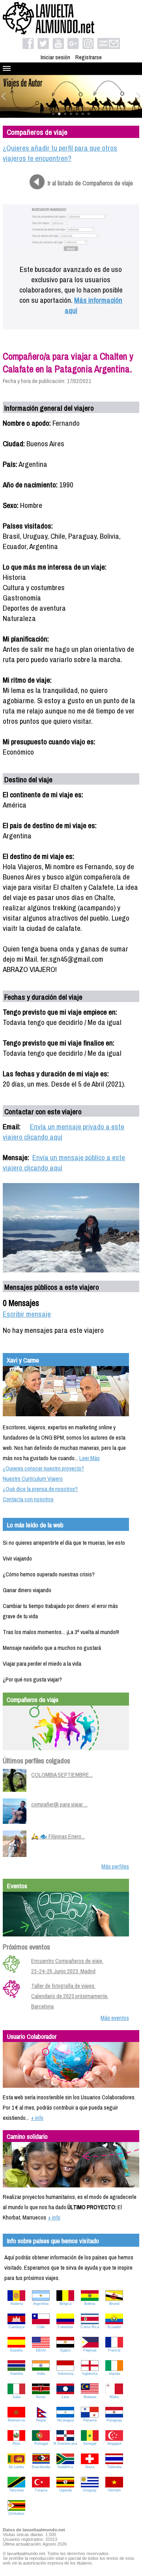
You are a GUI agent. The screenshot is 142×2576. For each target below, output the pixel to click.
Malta (114, 2397)
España (16, 2350)
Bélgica (65, 2304)
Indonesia (65, 2374)
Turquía (41, 2490)
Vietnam (114, 2490)
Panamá (90, 2420)
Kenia (41, 2397)
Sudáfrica (65, 2467)
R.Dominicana (65, 2444)
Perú (16, 2444)
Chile (41, 2327)
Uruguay (90, 2490)
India (41, 2374)
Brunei (114, 2304)
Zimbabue (16, 2514)
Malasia (90, 2397)
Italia (17, 2397)
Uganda (65, 2490)
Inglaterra (90, 2374)
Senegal (90, 2444)
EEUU (41, 2350)
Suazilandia (41, 2467)
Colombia (65, 2327)
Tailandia (114, 2467)
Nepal (41, 2420)
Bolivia (90, 2304)
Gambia (17, 2374)
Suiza (90, 2467)
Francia (114, 2350)
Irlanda (114, 2374)
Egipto (65, 2350)
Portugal (41, 2444)
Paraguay (114, 2420)
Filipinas (90, 2350)
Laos (65, 2397)
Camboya (17, 2327)
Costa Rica (90, 2327)
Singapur (114, 2444)
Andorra (17, 2304)
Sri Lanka (16, 2467)
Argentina (41, 2304)
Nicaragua (65, 2420)
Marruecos (17, 2420)
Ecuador (114, 2327)
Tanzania (16, 2490)
